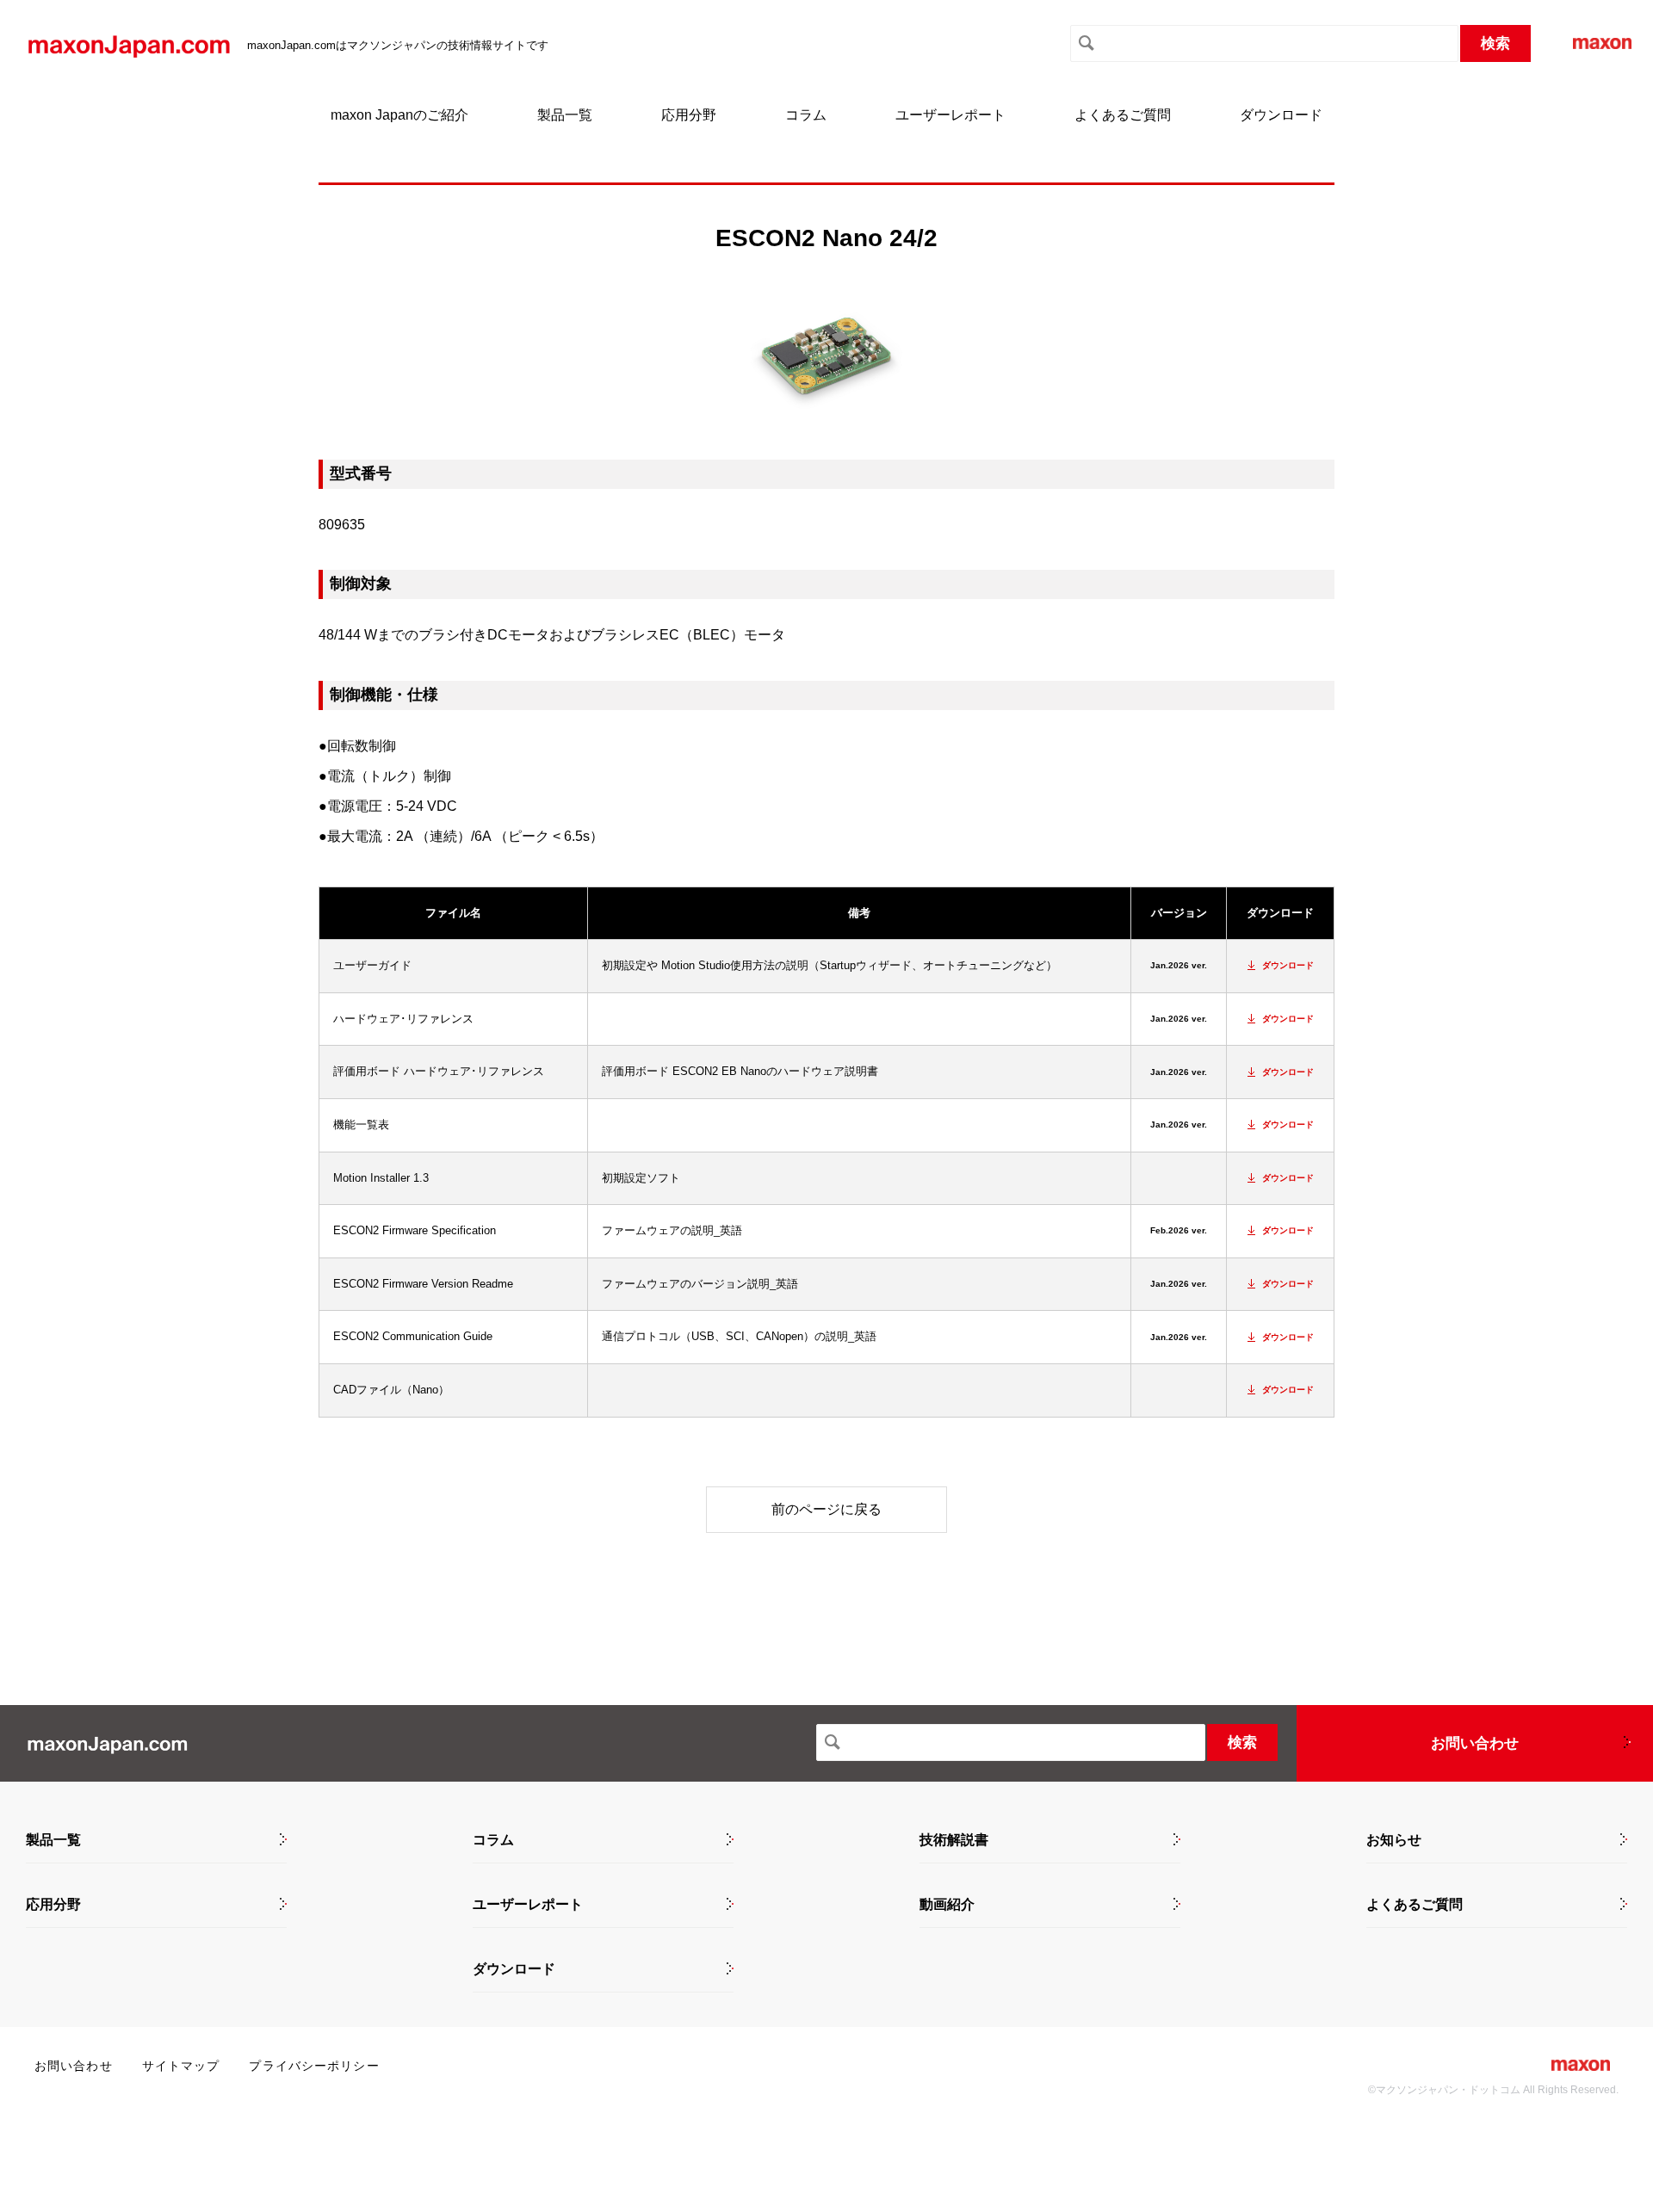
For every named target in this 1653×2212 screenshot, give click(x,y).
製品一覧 (565, 115)
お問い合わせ (1475, 1743)
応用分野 (689, 115)
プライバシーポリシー (314, 2066)
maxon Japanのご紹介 (399, 115)
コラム (806, 115)
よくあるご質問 (1123, 115)
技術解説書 (954, 1840)
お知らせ (1394, 1840)
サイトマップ (181, 2066)
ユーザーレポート (950, 115)
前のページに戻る (826, 1509)
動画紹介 (947, 1905)
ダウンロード (1281, 115)
